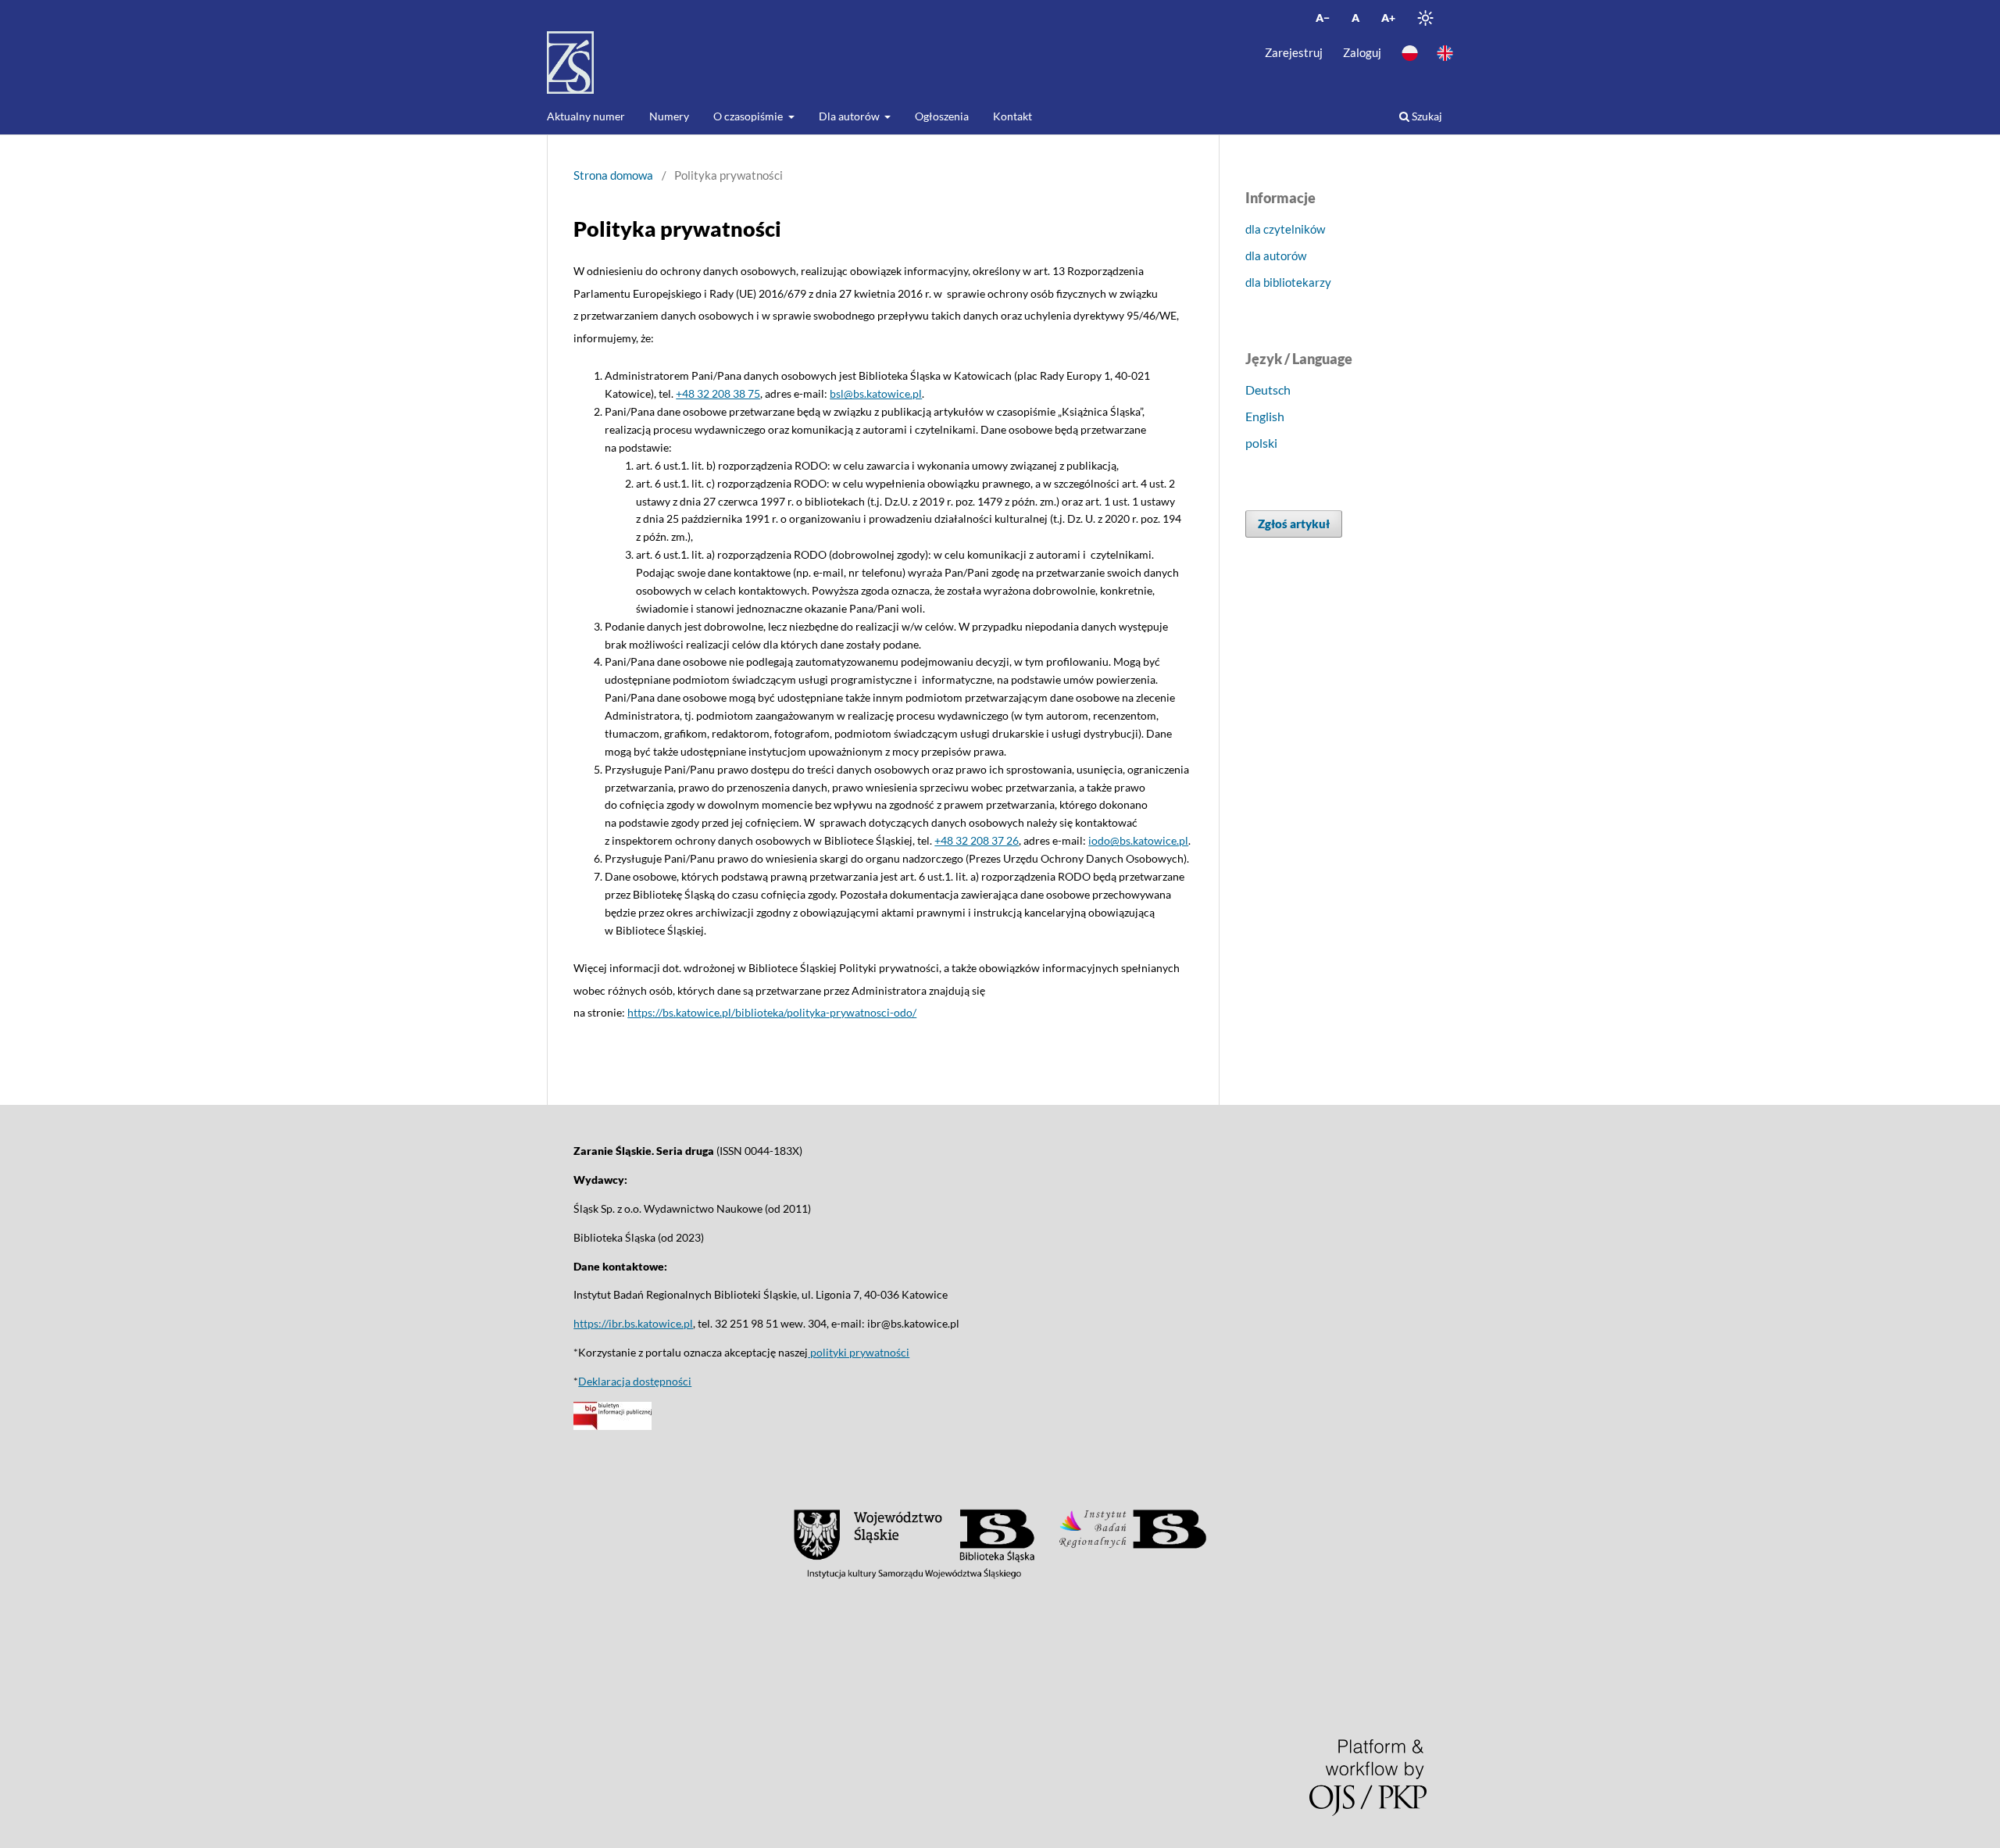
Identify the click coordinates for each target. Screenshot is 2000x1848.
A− (1323, 18)
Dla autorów (850, 116)
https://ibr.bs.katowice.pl (633, 1323)
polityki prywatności (859, 1352)
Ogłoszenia (942, 116)
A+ (1388, 18)
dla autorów (1276, 256)
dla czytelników (1285, 229)
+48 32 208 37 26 (977, 840)
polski (1261, 443)
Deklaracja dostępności (635, 1381)
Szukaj (1426, 116)
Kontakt (1012, 116)
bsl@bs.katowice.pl (876, 393)
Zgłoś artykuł (1294, 524)
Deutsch (1268, 390)
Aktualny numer (586, 116)
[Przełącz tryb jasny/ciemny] (1426, 18)
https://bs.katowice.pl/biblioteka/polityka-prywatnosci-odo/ (772, 1012)
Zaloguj (1362, 52)
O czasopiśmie (749, 116)
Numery (669, 116)
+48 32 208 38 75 (718, 393)
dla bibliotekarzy (1288, 282)
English (1265, 416)
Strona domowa (613, 175)
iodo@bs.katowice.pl (1138, 840)
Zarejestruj (1294, 52)
